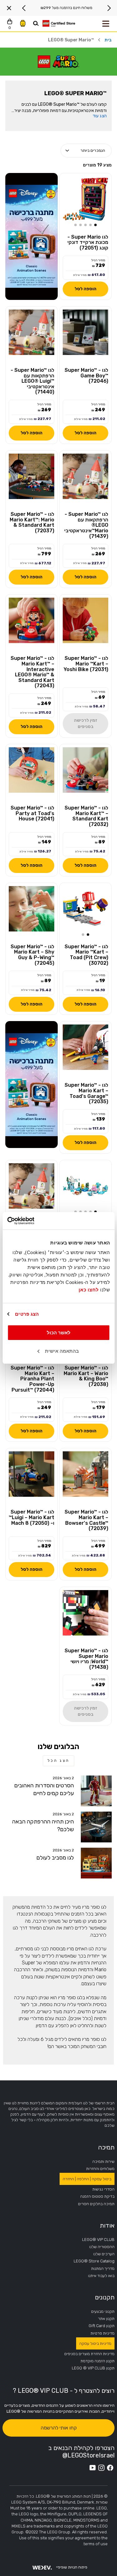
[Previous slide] (109, 8)
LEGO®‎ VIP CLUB (98, 2240)
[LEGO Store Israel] (59, 24)
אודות (107, 2225)
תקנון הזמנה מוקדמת (97, 2361)
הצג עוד (100, 116)
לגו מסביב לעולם (55, 1858)
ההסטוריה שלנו (102, 2247)
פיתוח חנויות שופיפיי (72, 2567)
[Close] (9, 8)
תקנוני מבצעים (103, 2311)
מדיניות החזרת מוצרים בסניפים (89, 2354)
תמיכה (106, 2147)
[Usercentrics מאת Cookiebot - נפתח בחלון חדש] (34, 1221)
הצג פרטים (27, 1314)
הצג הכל (58, 1761)
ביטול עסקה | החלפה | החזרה (87, 2179)
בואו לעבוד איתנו (101, 2276)
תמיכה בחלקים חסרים (96, 2204)
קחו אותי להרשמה (59, 2428)
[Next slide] (24, 8)
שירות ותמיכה (103, 2161)
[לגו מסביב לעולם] (96, 1863)
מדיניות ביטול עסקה (95, 2343)
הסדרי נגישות (103, 2189)
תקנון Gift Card (102, 2326)
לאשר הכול (59, 1333)
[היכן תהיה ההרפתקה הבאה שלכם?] (96, 1827)
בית (108, 40)
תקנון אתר (106, 2319)
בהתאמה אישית (62, 1351)
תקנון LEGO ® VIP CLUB (93, 2368)
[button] (95, 225)
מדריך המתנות (103, 2268)
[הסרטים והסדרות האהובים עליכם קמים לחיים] (96, 1791)
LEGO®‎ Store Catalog (94, 2261)
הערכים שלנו (104, 2254)
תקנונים (105, 2297)
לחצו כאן (89, 1290)
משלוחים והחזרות (100, 2169)
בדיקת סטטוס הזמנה (97, 2196)
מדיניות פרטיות (102, 2333)
